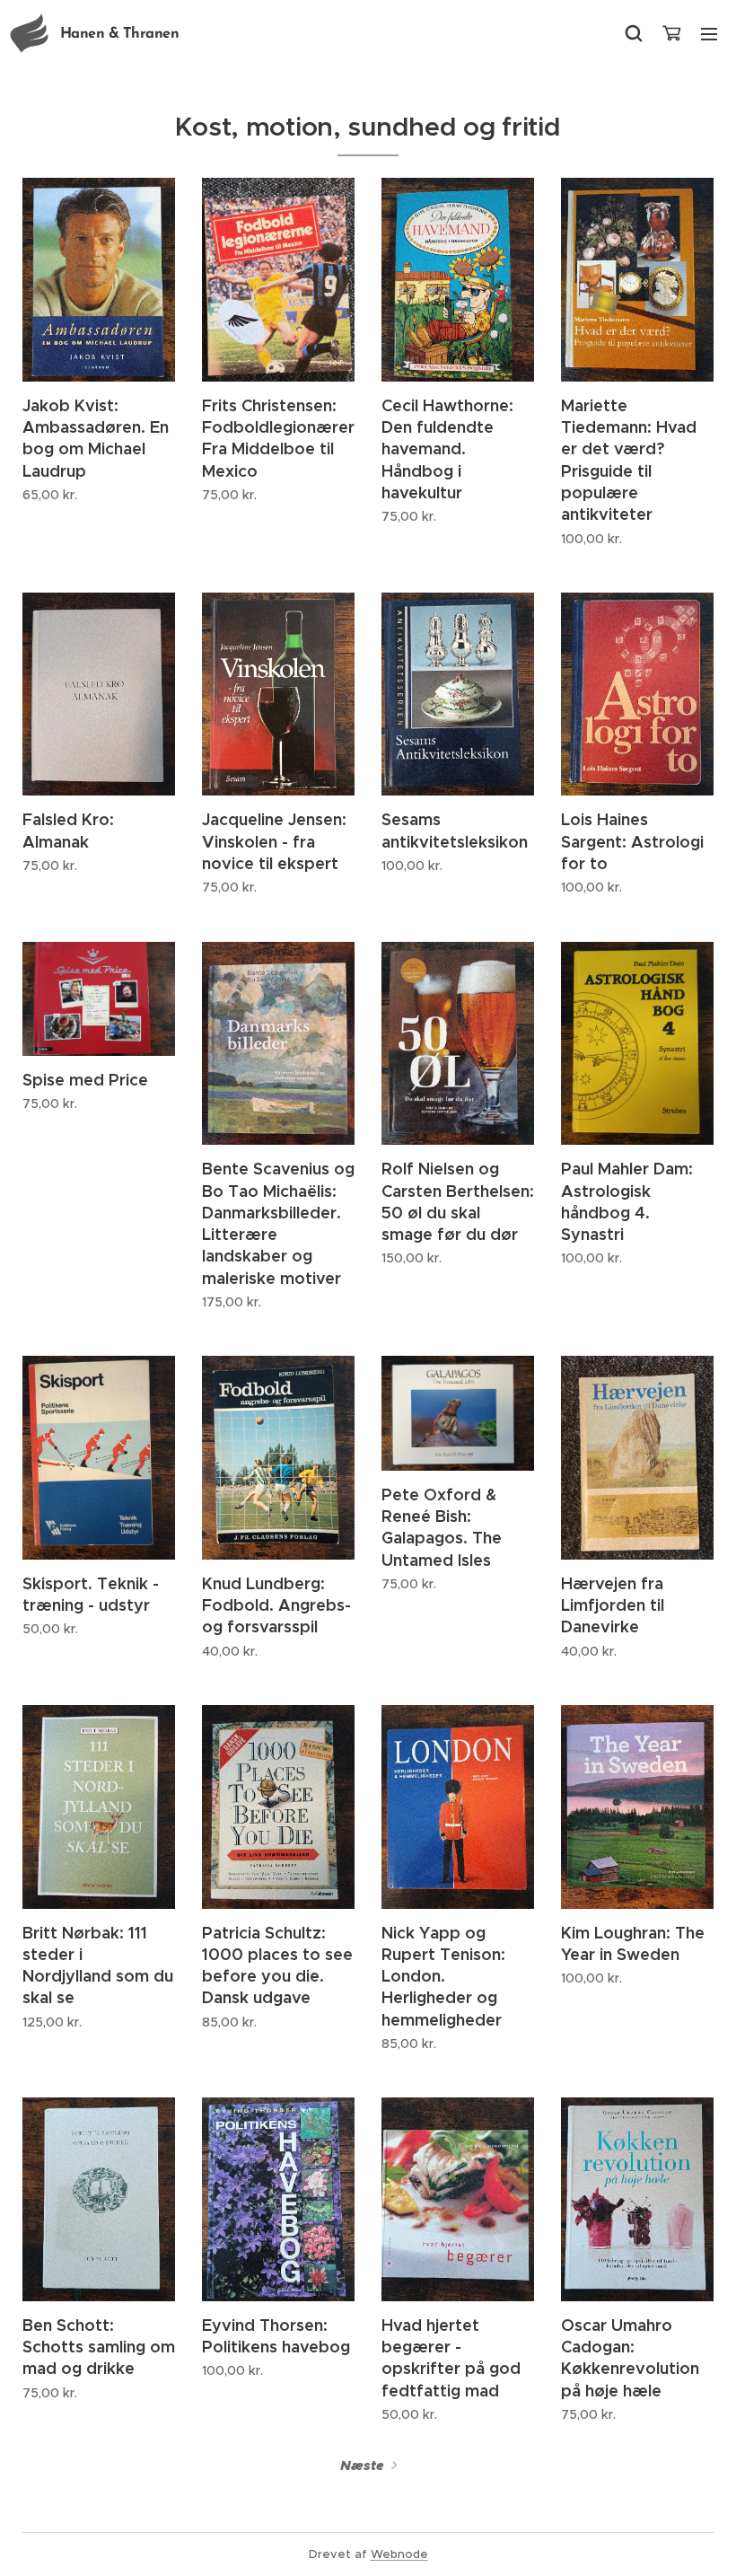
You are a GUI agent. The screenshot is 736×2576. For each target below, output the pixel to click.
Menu (709, 33)
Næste (362, 2466)
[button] (634, 33)
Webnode (399, 2554)
